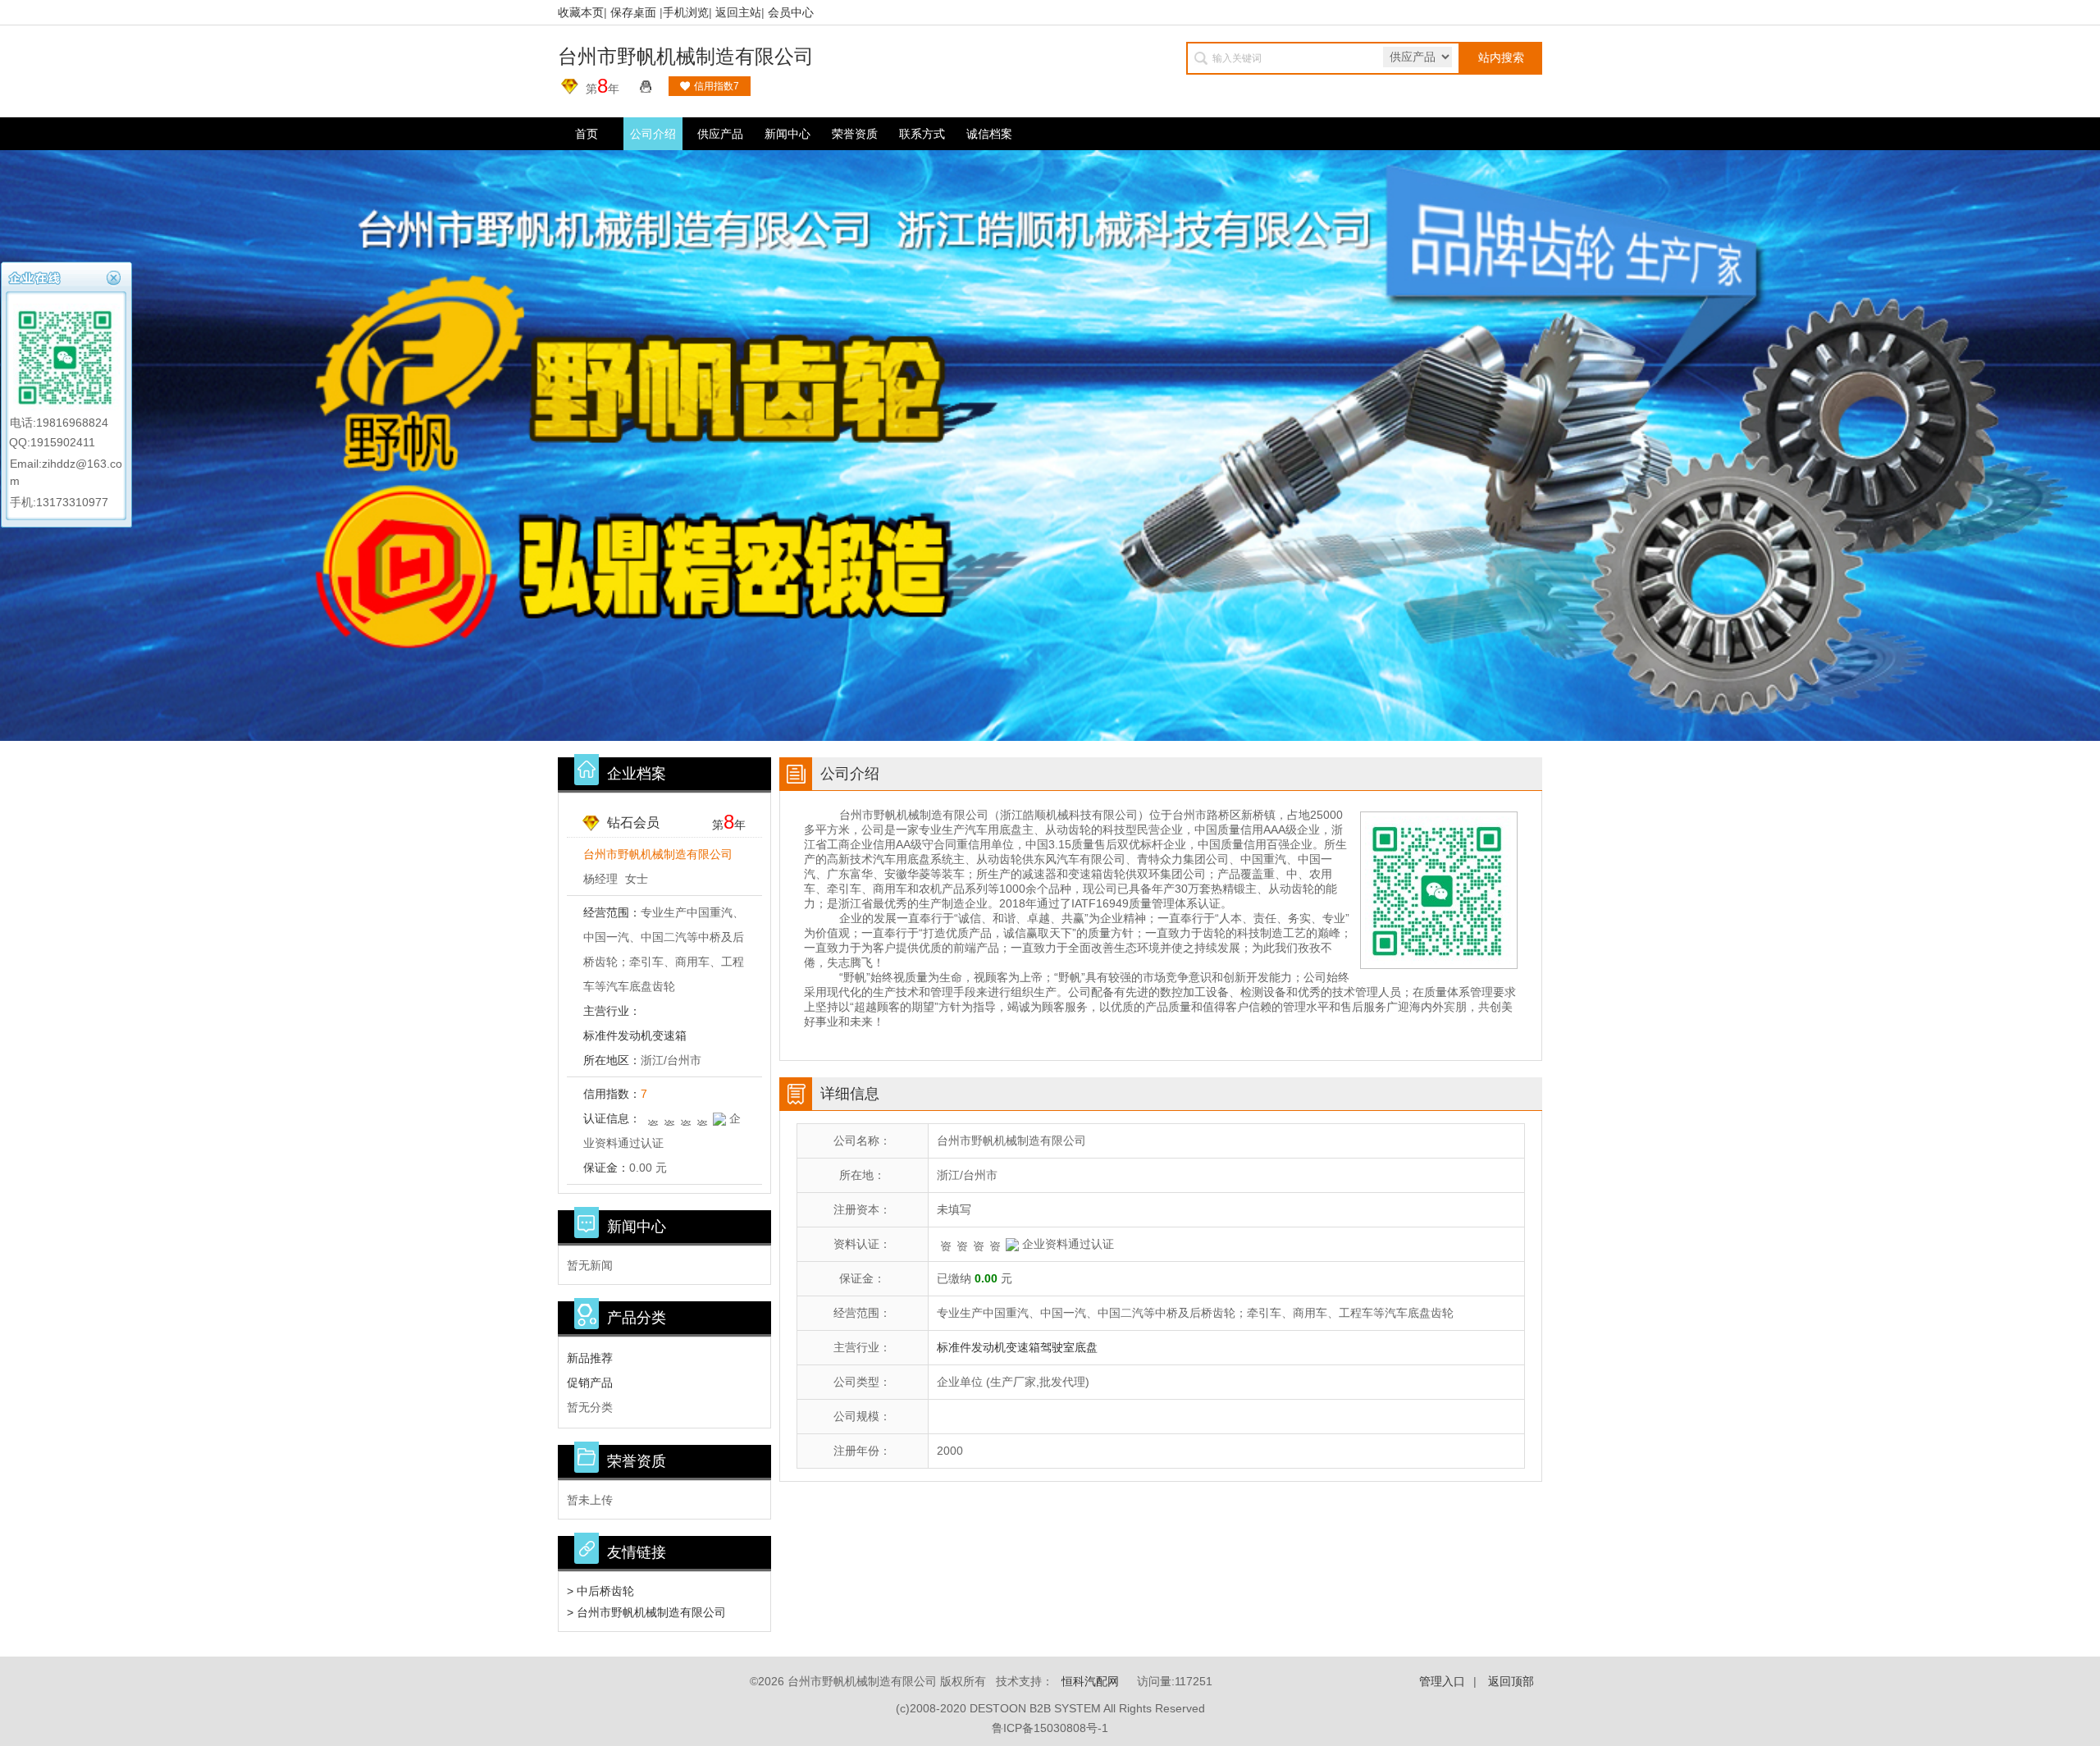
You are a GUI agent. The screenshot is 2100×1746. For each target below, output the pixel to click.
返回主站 (738, 12)
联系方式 (922, 134)
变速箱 (669, 1035)
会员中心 (791, 12)
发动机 (635, 1035)
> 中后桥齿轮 (600, 1591)
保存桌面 (633, 12)
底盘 (1086, 1347)
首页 (587, 134)
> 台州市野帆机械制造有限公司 (646, 1612)
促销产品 (590, 1383)
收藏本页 (581, 12)
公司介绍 (653, 134)
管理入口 (1442, 1681)
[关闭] (116, 276)
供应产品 (720, 134)
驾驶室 (1057, 1347)
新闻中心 (787, 134)
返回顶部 (1511, 1681)
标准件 (600, 1035)
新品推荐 (590, 1358)
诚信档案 (989, 134)
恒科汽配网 (1090, 1681)
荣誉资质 (855, 134)
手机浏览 (686, 12)
